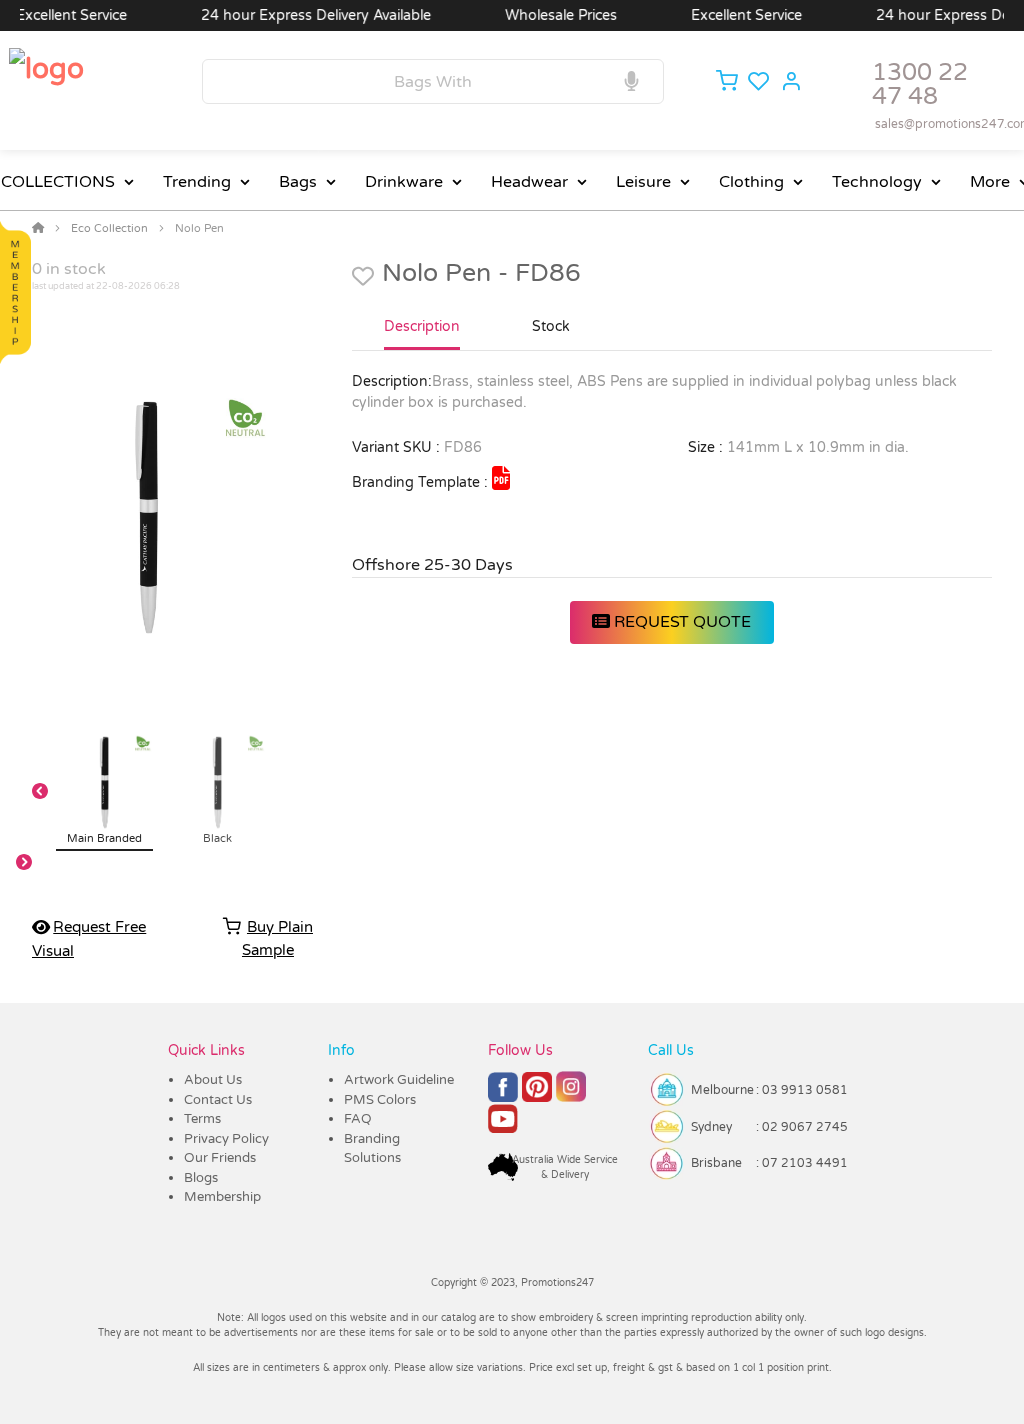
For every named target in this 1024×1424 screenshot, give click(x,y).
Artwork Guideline (399, 1080)
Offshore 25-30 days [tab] (432, 565)
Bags (298, 182)
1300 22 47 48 (920, 84)
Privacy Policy (226, 1139)
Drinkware (404, 182)
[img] (501, 478)
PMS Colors (380, 1100)
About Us (213, 1080)
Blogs (201, 1178)
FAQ (358, 1119)
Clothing (751, 182)
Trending (197, 182)
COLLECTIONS (58, 182)
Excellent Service (729, 15)
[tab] (422, 335)
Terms (202, 1119)
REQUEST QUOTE (680, 622)
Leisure (643, 182)
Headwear (529, 182)
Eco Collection (109, 228)
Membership (222, 1197)
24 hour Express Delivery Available (299, 15)
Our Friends (220, 1158)
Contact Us (218, 1100)
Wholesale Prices (544, 15)
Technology (877, 182)
